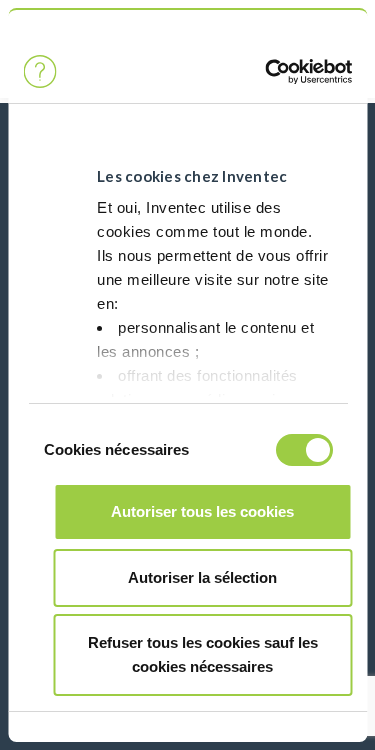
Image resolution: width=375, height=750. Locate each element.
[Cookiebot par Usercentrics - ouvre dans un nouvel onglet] (264, 72)
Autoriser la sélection (202, 577)
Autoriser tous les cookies (202, 511)
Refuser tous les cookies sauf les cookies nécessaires (203, 654)
